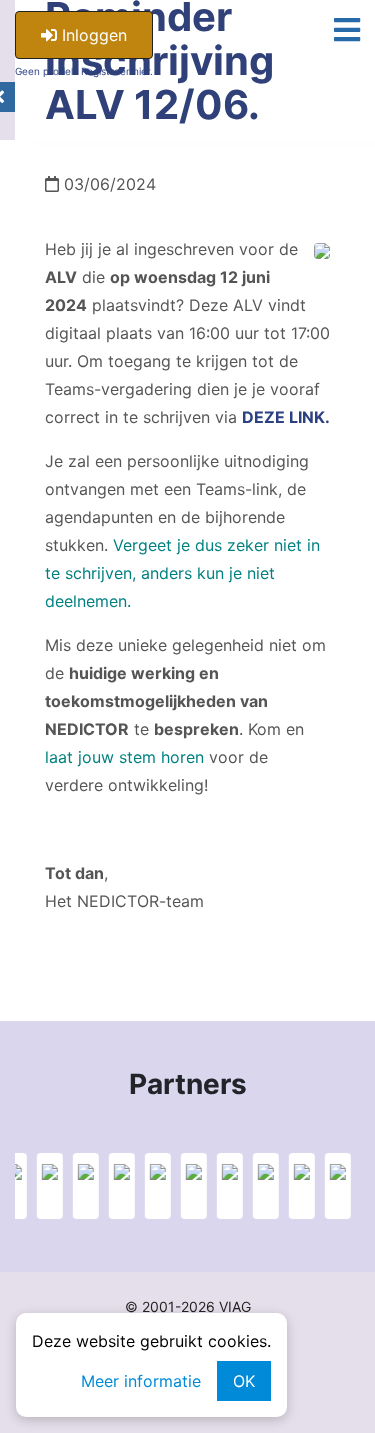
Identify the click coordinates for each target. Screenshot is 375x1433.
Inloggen (92, 35)
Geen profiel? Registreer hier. (84, 71)
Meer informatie (141, 1381)
